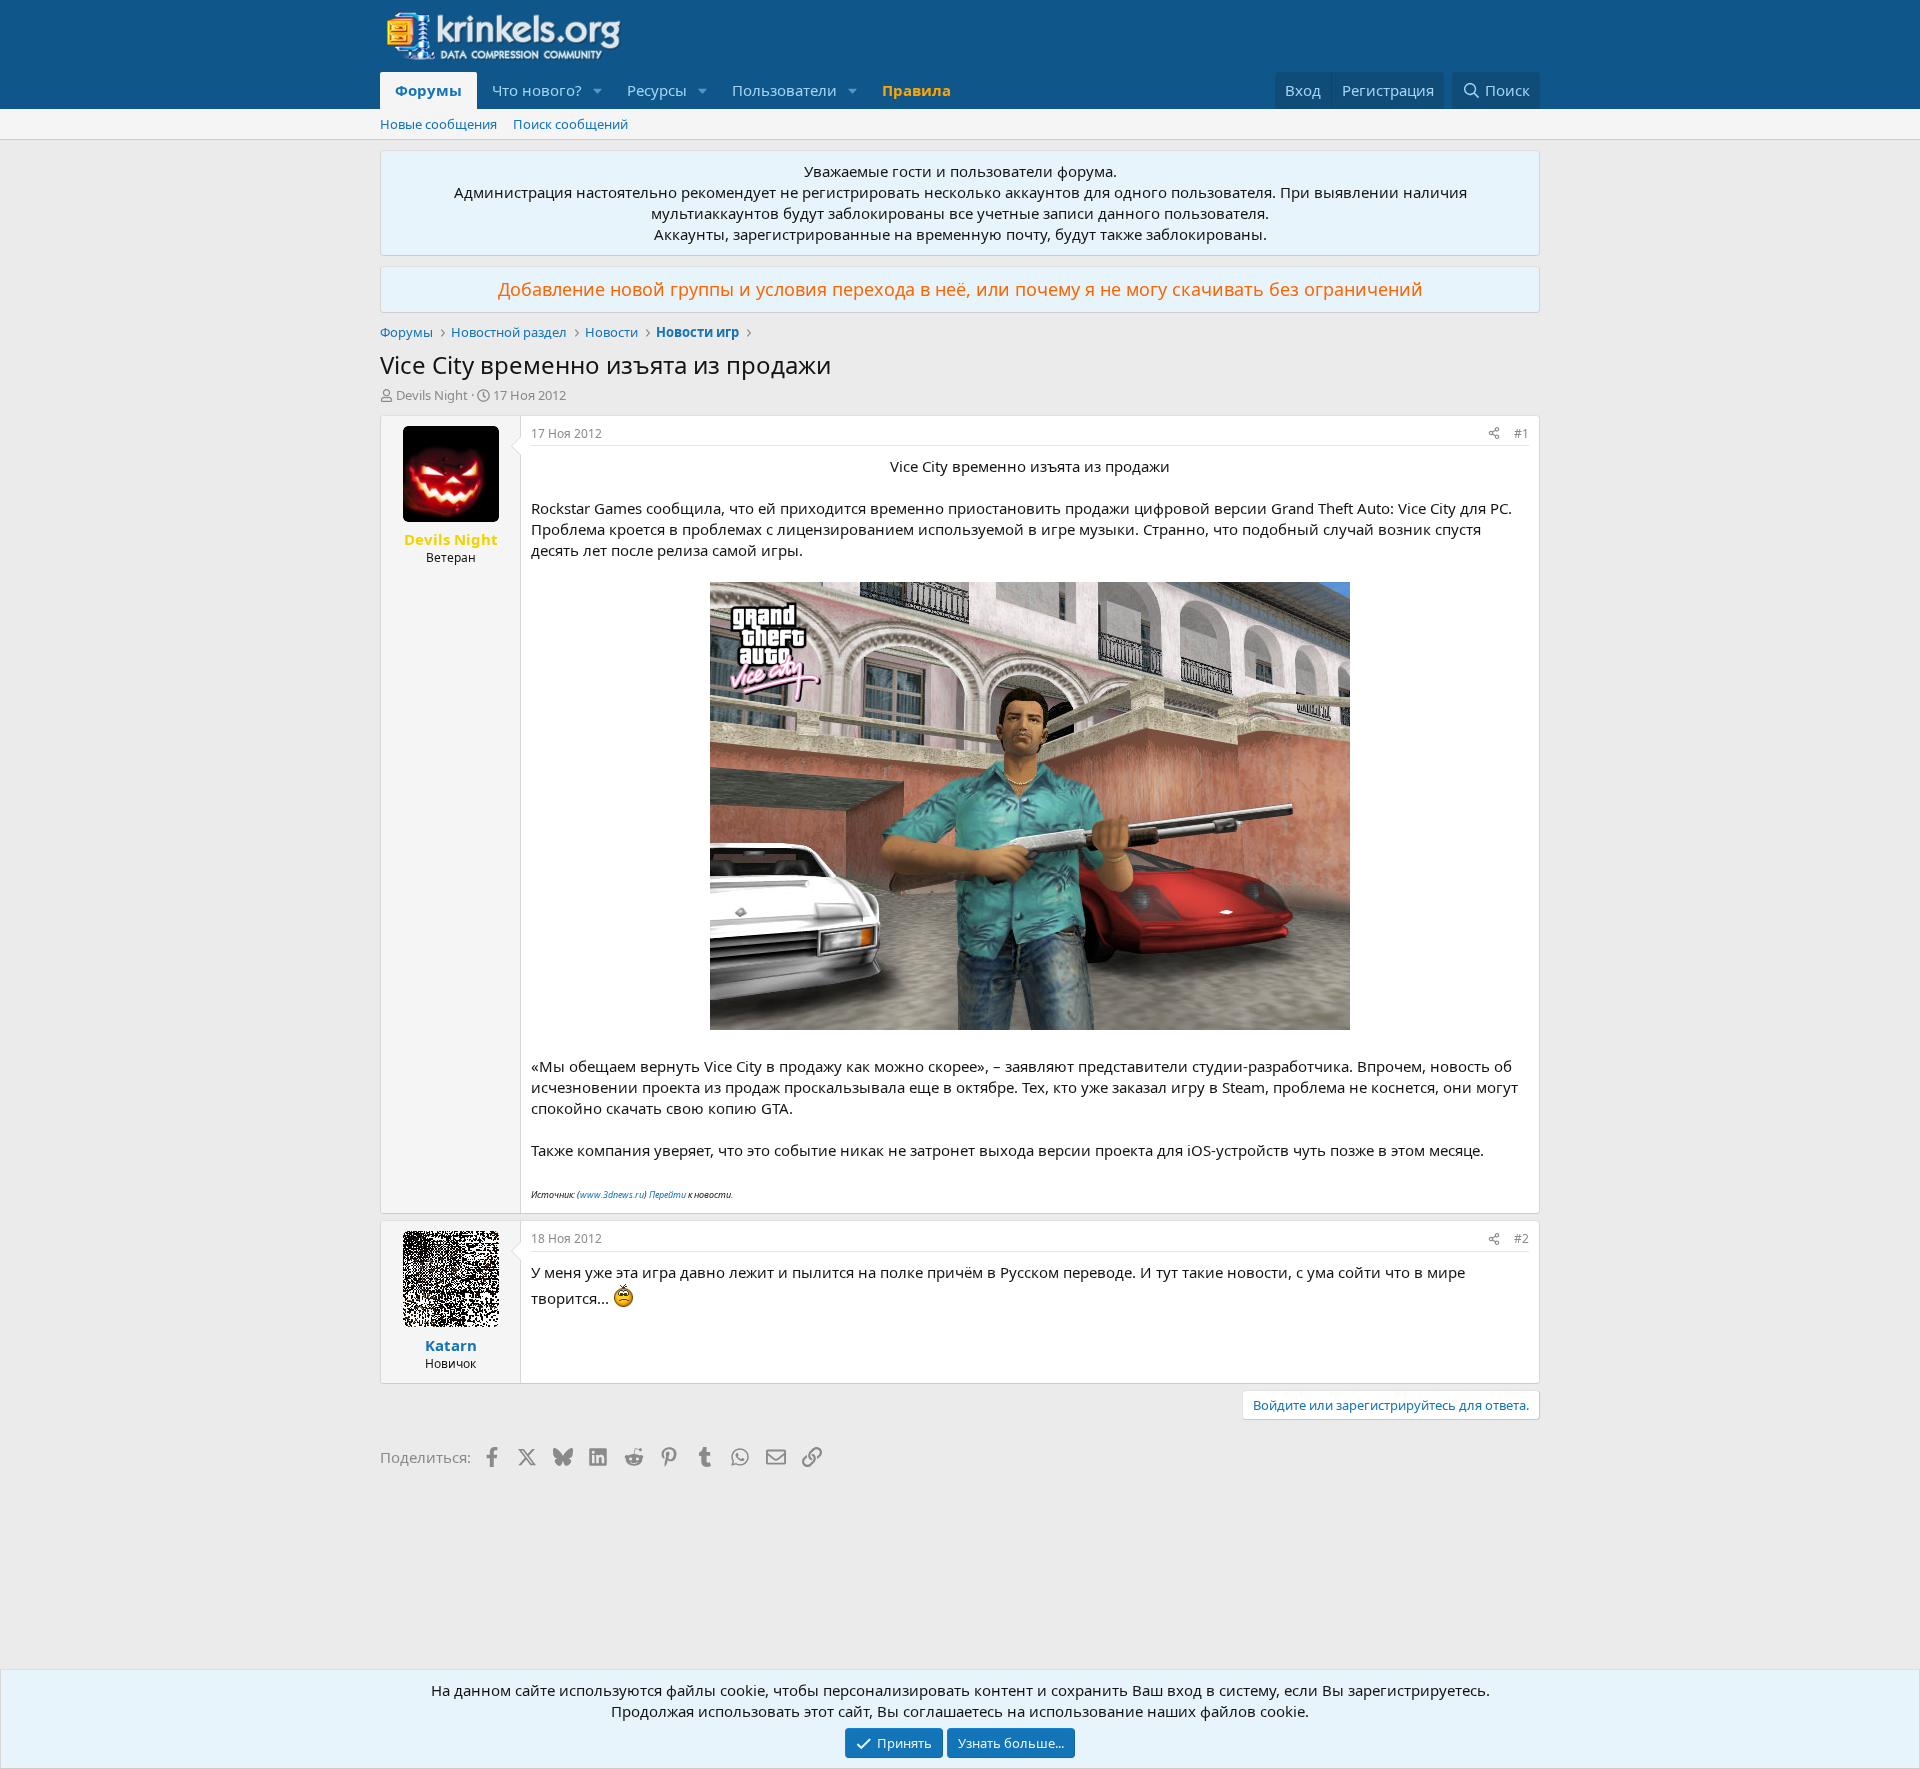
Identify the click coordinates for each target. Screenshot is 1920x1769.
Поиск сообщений (570, 124)
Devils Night (432, 395)
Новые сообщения (438, 124)
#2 (1521, 1238)
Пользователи (784, 90)
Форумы (428, 90)
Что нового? (537, 90)
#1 (1521, 433)
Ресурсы (657, 90)
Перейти (667, 1194)
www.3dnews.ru (612, 1194)
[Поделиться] (1494, 434)
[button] (598, 90)
